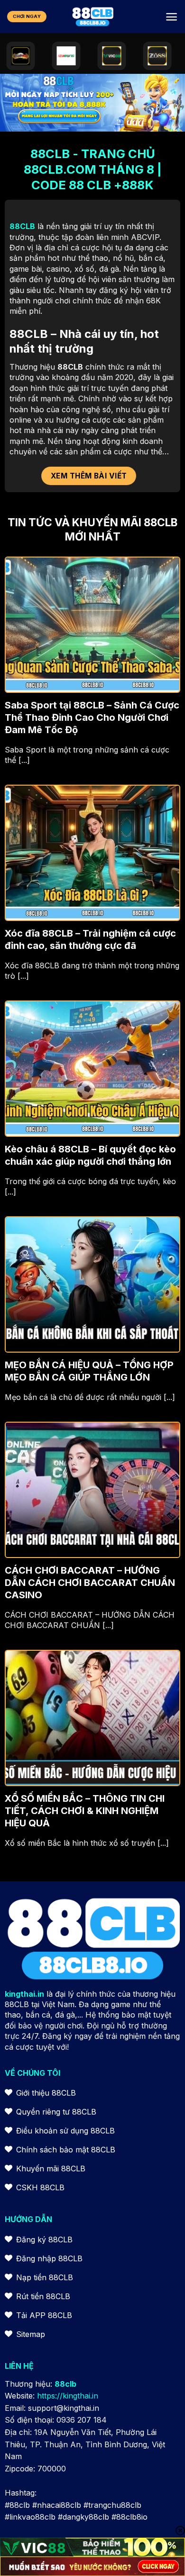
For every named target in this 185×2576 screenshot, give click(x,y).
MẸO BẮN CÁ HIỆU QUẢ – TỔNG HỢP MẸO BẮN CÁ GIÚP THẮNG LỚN (89, 1371)
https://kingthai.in (68, 2396)
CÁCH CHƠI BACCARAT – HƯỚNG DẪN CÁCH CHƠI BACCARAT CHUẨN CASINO (90, 1583)
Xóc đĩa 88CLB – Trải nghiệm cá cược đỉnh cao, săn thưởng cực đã (90, 939)
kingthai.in (24, 1994)
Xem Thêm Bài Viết (89, 476)
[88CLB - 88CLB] (92, 17)
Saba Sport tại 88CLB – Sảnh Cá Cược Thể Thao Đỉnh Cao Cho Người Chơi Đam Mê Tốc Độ (92, 717)
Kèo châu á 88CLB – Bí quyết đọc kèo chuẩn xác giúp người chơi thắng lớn (90, 1155)
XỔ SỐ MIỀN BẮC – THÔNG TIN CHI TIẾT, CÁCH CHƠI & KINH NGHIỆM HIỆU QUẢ (85, 1811)
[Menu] (171, 17)
